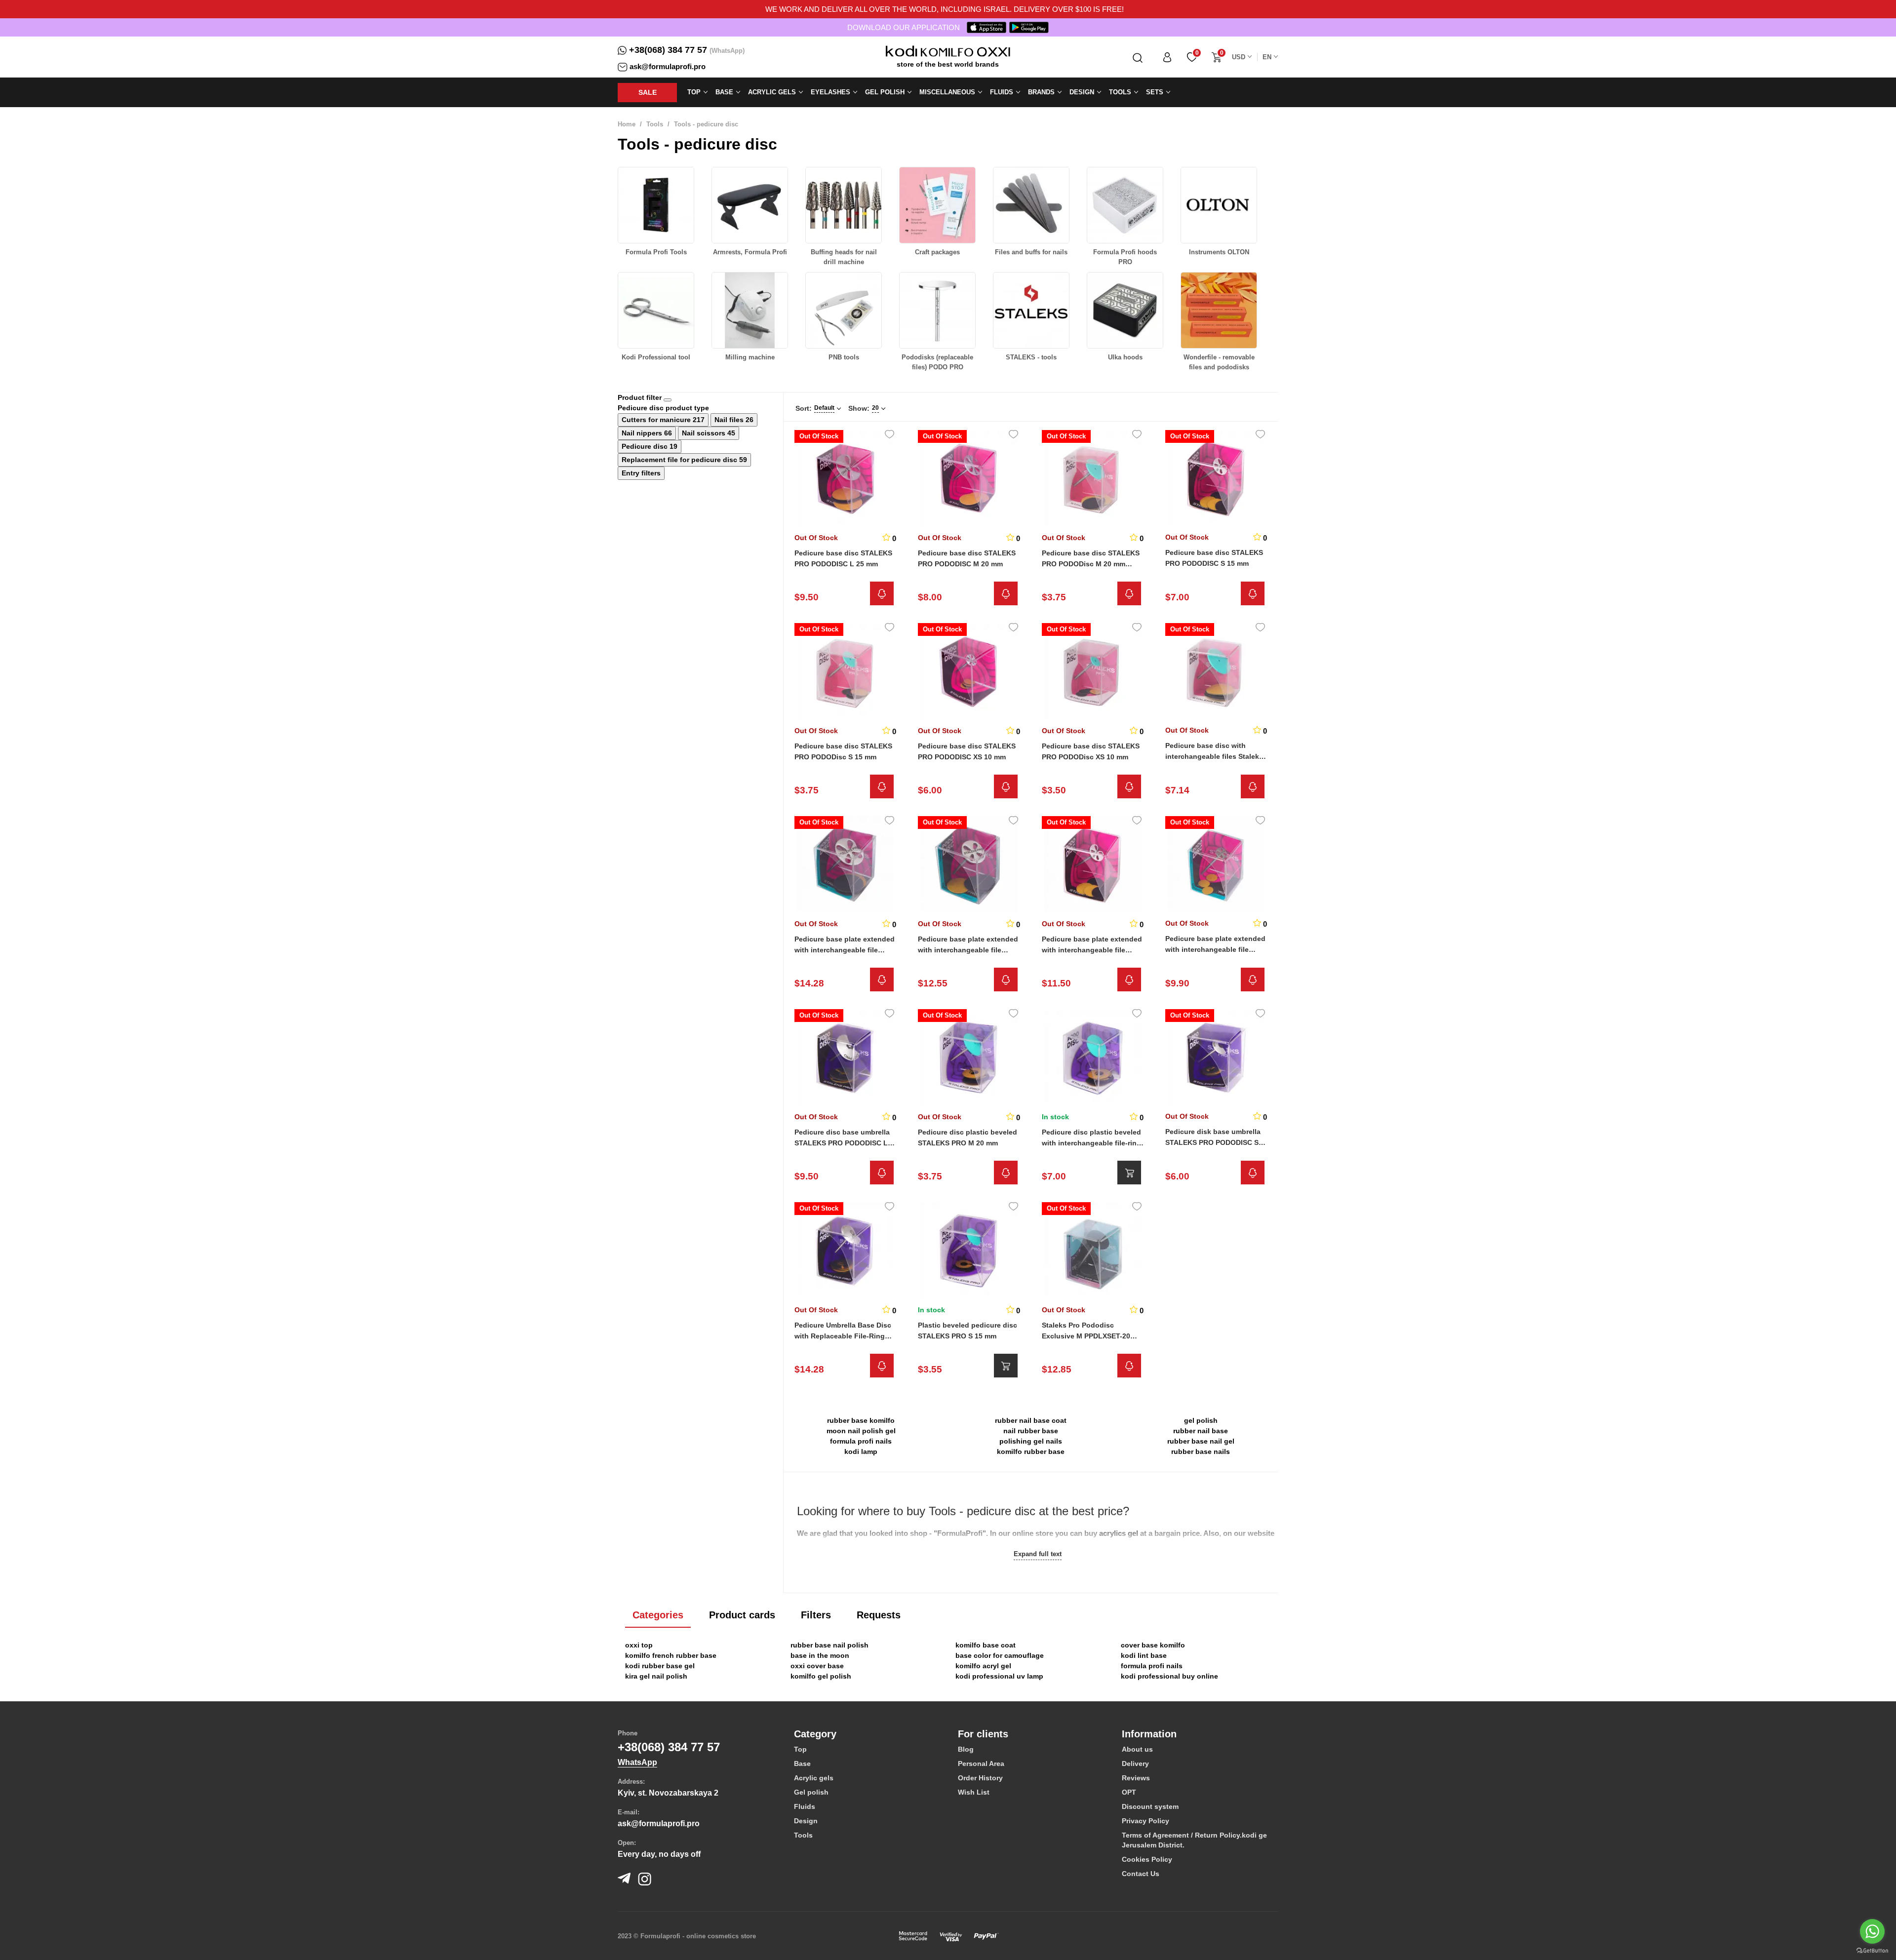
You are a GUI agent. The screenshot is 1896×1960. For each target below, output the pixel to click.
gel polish (1201, 1420)
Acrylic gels (814, 1778)
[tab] (869, 1734)
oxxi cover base (817, 1666)
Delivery (1135, 1764)
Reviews (1136, 1778)
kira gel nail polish (656, 1676)
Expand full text (1038, 1554)
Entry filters (641, 473)
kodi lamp (861, 1451)
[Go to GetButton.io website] (1872, 1950)
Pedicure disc (646, 446)
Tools (655, 124)
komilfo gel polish (821, 1676)
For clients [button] (983, 1734)
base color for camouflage (1000, 1655)
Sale (648, 92)
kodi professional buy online (1169, 1676)
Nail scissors (705, 433)
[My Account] (1167, 57)
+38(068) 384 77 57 (668, 50)
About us (1137, 1749)
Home (627, 124)
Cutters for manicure (657, 420)
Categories (658, 1615)
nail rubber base (1031, 1431)
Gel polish (811, 1792)
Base (802, 1764)
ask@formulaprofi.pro (668, 66)
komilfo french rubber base (671, 1655)
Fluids (805, 1806)
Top (800, 1749)
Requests (879, 1615)
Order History (980, 1778)
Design (806, 1821)
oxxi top (639, 1645)
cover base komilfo (1153, 1645)
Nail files (730, 420)
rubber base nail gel (1201, 1441)
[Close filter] (668, 400)
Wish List (974, 1792)
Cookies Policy (1147, 1859)
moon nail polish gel (861, 1431)
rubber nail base (1201, 1431)
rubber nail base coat (1031, 1420)
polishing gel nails (1031, 1441)
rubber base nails (1201, 1451)
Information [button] (1149, 1734)
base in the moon (820, 1655)
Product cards (742, 1615)
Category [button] (815, 1734)
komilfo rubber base (1031, 1451)
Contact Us (1141, 1874)
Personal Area (981, 1764)
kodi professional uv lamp (999, 1676)
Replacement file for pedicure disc (680, 460)
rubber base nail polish (829, 1645)
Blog (966, 1749)
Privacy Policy (1145, 1821)
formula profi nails (861, 1441)
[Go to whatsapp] (1872, 1931)
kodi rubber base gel (660, 1666)
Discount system (1150, 1806)
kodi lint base (1144, 1655)
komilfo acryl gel (983, 1666)
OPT (1129, 1792)
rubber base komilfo (861, 1420)
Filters (816, 1615)
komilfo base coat (986, 1645)
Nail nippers (643, 433)
